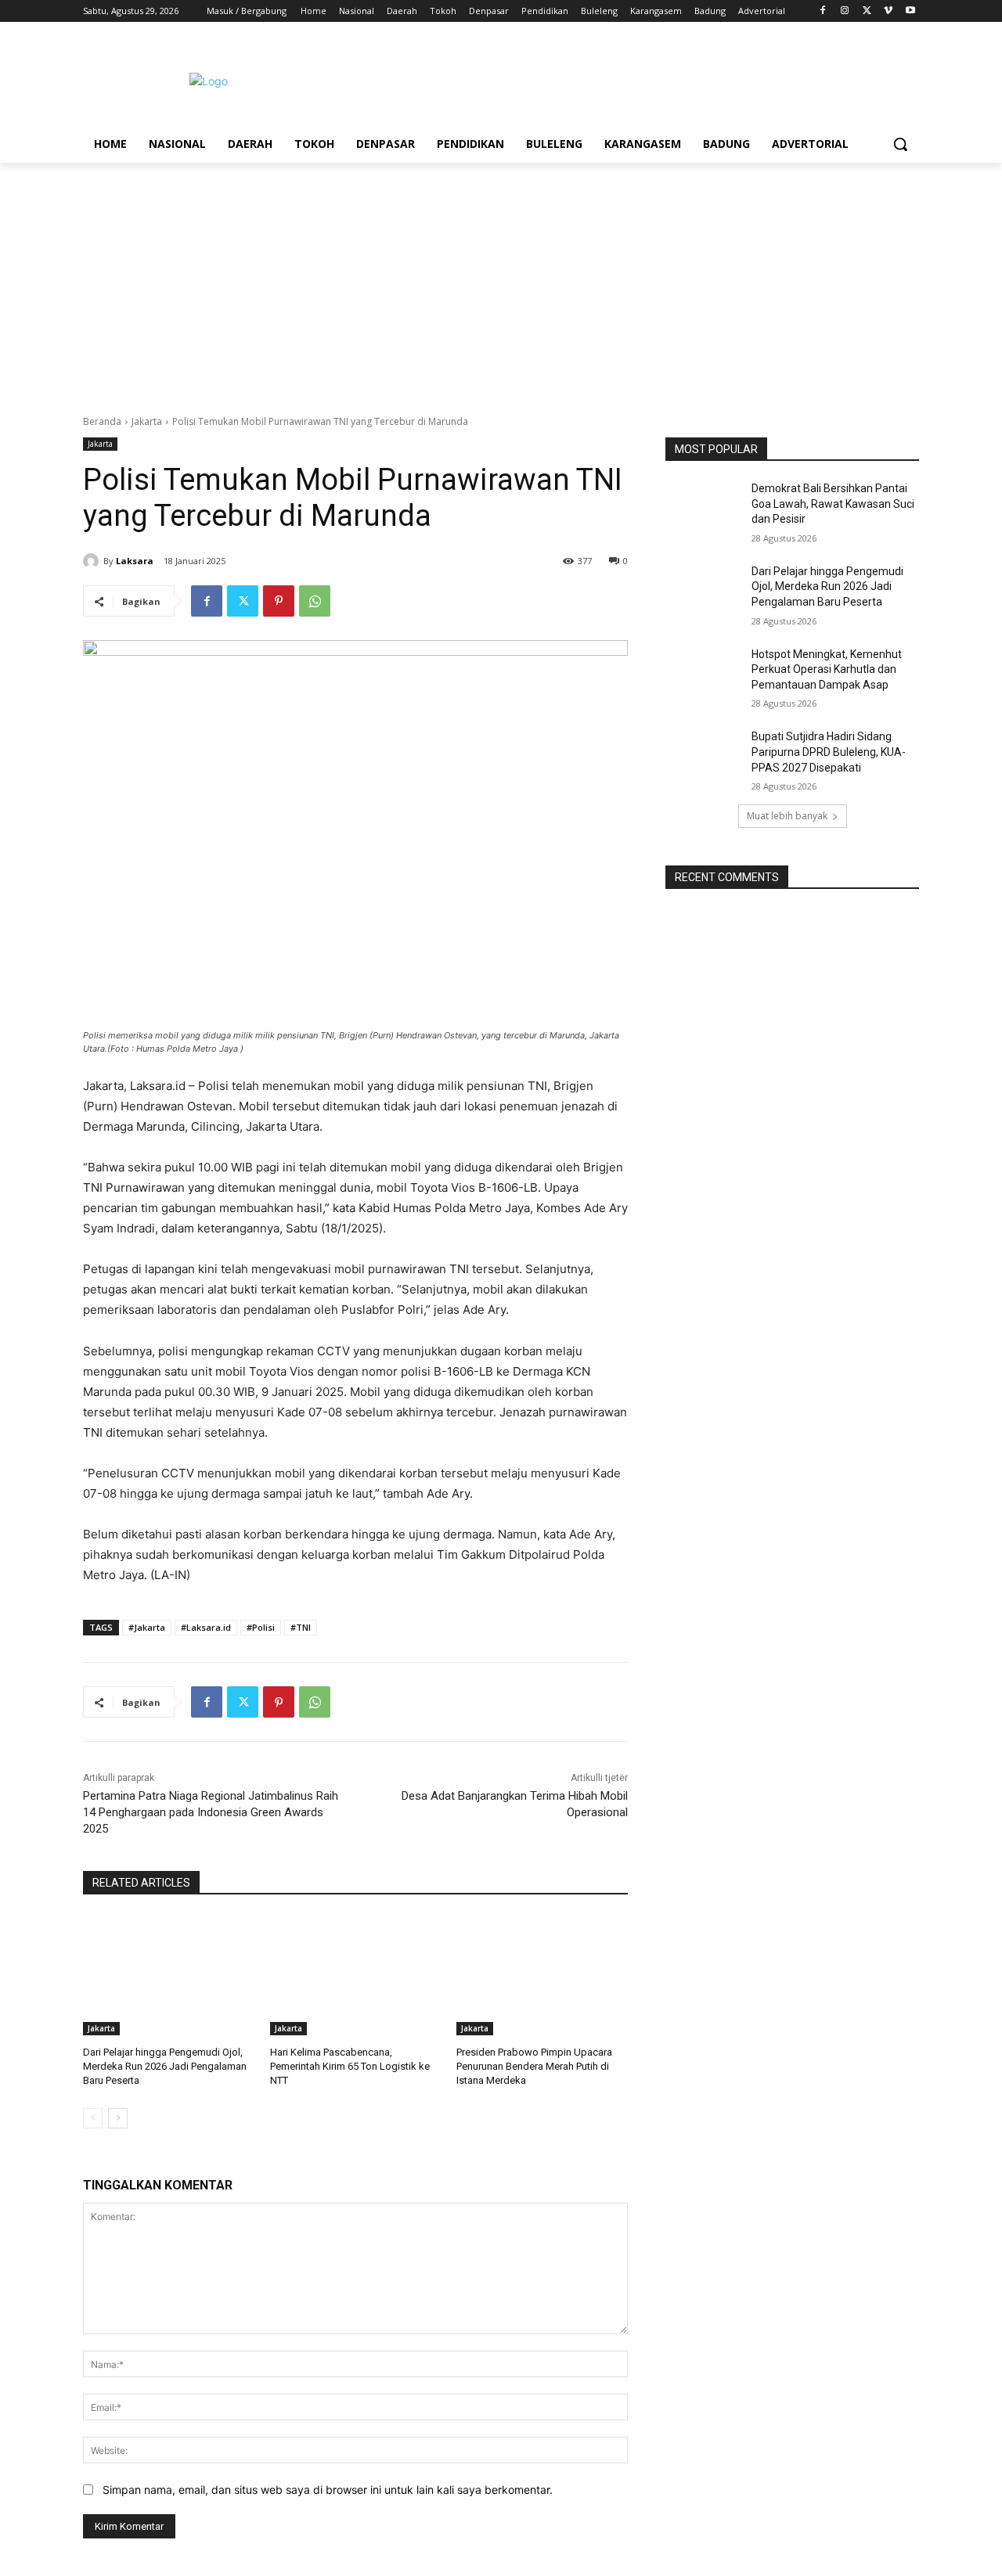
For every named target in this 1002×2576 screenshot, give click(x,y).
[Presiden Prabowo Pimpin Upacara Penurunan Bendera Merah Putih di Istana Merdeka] (542, 1975)
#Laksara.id (206, 1627)
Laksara (135, 561)
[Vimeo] (888, 11)
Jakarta (147, 421)
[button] (900, 144)
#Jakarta (147, 1627)
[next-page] (118, 2118)
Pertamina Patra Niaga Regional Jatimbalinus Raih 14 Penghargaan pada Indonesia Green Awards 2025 (211, 1812)
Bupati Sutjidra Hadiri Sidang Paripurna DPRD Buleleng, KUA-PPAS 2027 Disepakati (829, 752)
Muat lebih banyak (787, 816)
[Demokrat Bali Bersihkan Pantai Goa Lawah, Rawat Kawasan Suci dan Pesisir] (703, 508)
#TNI (301, 1627)
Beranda (102, 421)
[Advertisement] (501, 280)
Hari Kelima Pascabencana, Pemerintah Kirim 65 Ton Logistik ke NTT (350, 2066)
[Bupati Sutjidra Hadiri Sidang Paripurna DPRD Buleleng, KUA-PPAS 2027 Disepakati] (703, 756)
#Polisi (261, 1627)
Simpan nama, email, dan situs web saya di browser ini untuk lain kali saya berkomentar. (328, 2490)
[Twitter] (867, 11)
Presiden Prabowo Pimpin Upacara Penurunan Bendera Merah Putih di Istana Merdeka (534, 2066)
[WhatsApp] (315, 601)
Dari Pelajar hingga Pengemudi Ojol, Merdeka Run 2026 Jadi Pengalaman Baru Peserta (165, 2066)
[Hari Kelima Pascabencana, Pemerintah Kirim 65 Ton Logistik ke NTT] (356, 1975)
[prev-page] (93, 2118)
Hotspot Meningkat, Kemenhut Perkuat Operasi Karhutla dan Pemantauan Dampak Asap (827, 669)
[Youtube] (910, 11)
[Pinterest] (279, 601)
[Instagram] (845, 11)
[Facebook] (823, 11)
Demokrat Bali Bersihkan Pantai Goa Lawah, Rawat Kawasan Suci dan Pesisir (833, 504)
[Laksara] (93, 561)
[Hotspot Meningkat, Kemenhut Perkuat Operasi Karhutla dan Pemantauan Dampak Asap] (703, 674)
